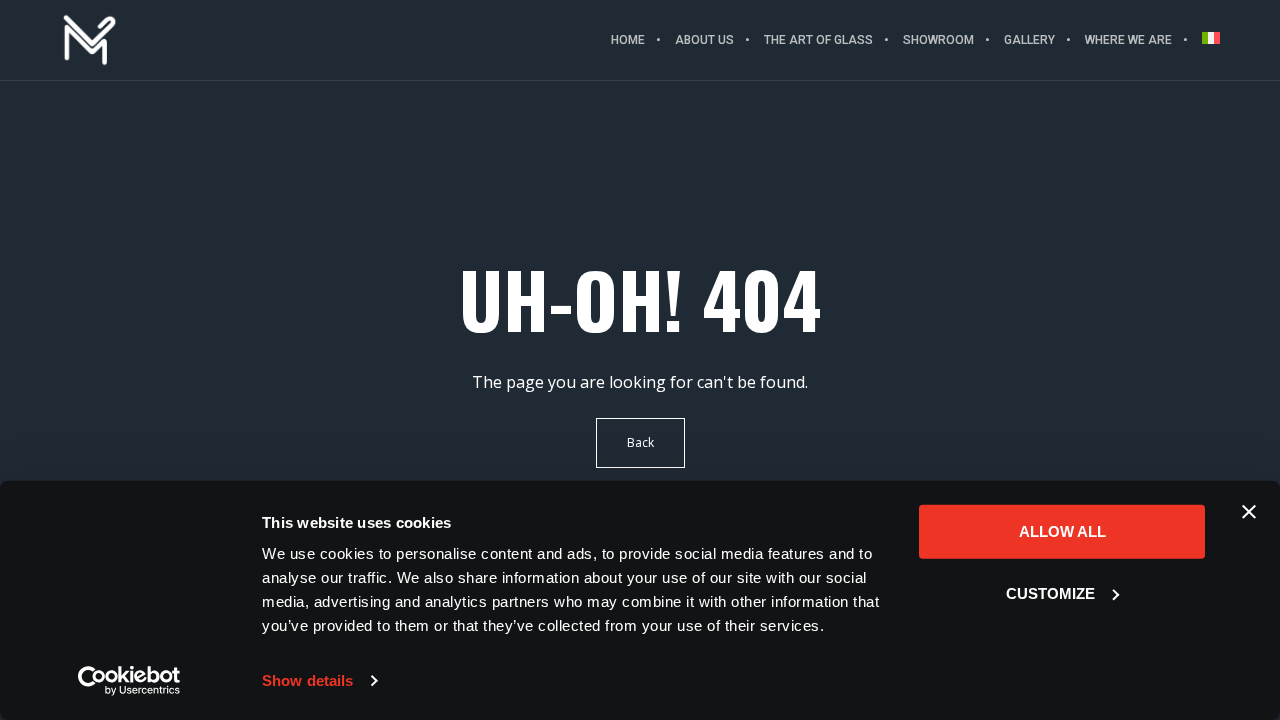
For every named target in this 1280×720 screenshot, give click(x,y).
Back (640, 442)
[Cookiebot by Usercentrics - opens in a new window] (129, 681)
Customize (1050, 592)
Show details (307, 680)
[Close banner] (1249, 512)
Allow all (1062, 531)
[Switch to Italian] (1203, 40)
